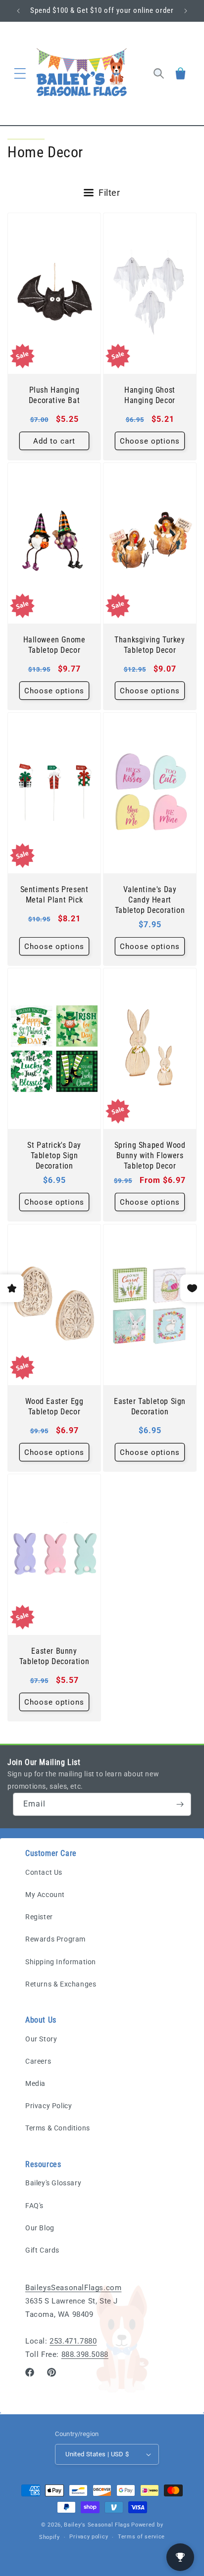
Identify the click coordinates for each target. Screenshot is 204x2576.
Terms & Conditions (58, 2128)
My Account (45, 1895)
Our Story (41, 2039)
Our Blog (40, 2228)
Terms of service (141, 2537)
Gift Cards (42, 2250)
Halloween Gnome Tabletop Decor (54, 645)
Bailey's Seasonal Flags (97, 2525)
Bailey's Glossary (53, 2183)
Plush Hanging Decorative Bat (54, 395)
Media (35, 2083)
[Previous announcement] (18, 11)
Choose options (150, 441)
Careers (38, 2061)
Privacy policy (89, 2537)
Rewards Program (55, 1939)
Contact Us (44, 1872)
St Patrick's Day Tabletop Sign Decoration (54, 1155)
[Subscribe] (180, 1804)
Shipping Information (61, 1962)
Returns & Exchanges (61, 1984)
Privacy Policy (49, 2106)
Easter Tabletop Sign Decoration (150, 1406)
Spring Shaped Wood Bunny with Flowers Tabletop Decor (150, 1155)
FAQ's (34, 2206)
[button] (20, 74)
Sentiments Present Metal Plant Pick (54, 895)
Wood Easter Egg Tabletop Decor (54, 1406)
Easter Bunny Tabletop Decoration (54, 1656)
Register (39, 1917)
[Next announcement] (186, 11)
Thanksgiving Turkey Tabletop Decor (150, 645)
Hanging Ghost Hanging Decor (150, 395)
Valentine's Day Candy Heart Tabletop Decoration (150, 900)
